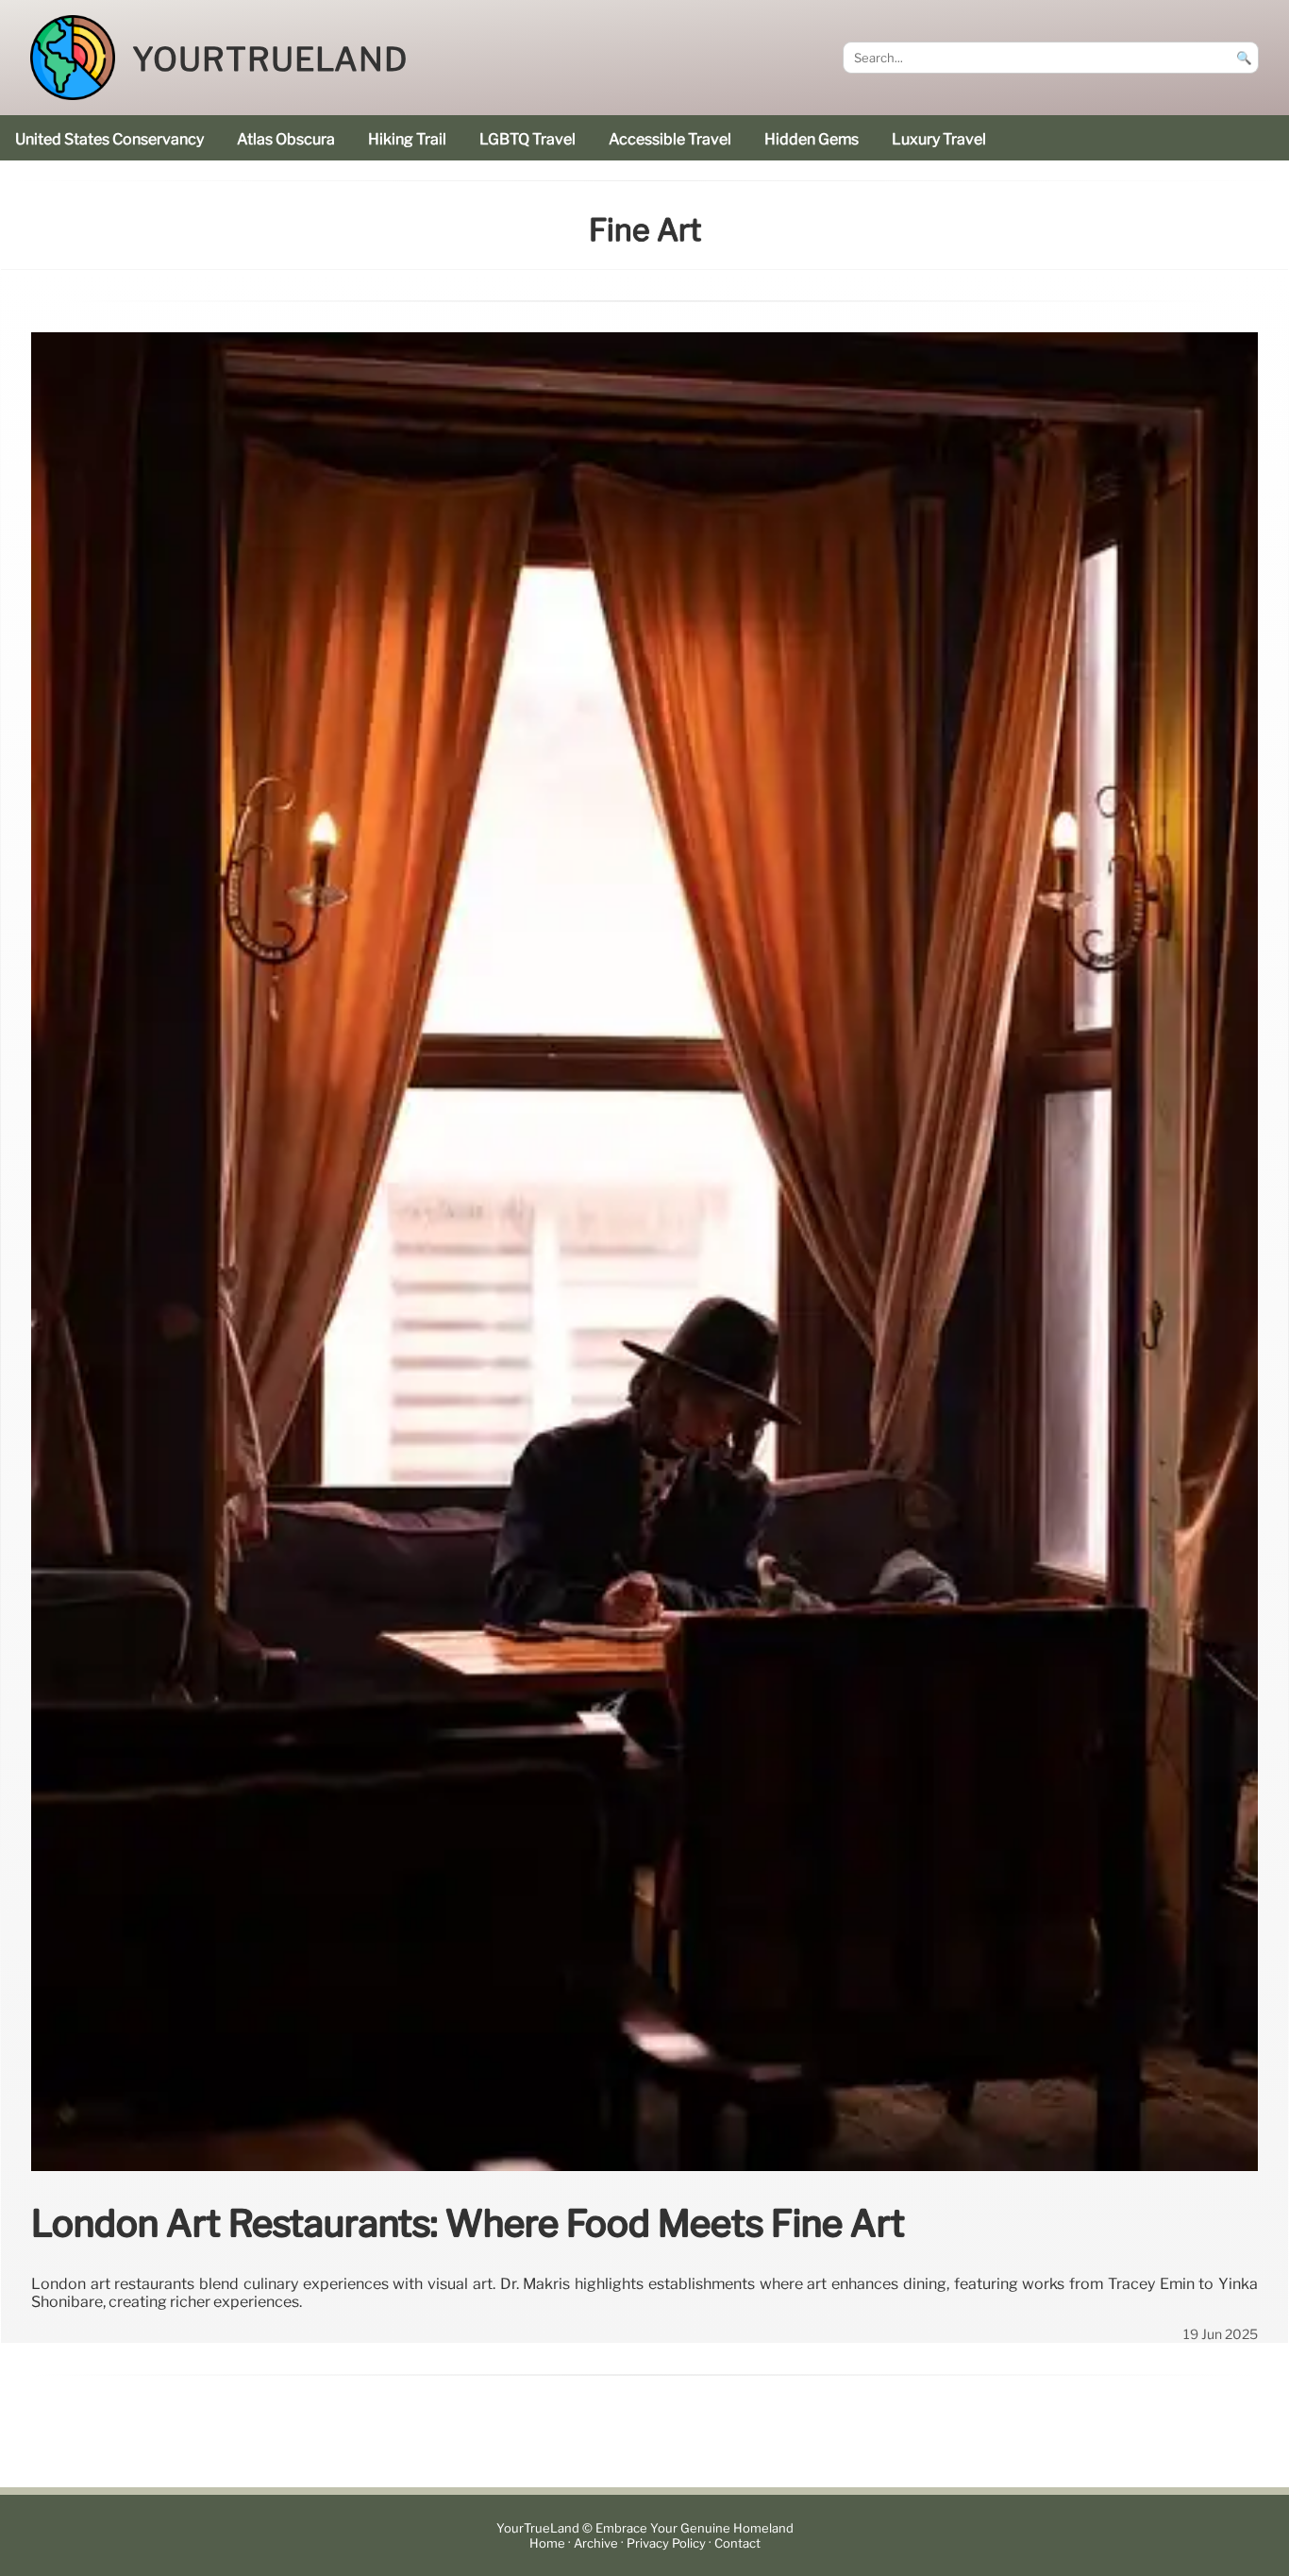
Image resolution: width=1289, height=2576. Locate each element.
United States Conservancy (109, 139)
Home (547, 2543)
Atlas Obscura (286, 139)
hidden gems (812, 139)
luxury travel (939, 139)
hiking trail (407, 139)
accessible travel (670, 139)
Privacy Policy (666, 2543)
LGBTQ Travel (527, 139)
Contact (737, 2543)
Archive (596, 2543)
